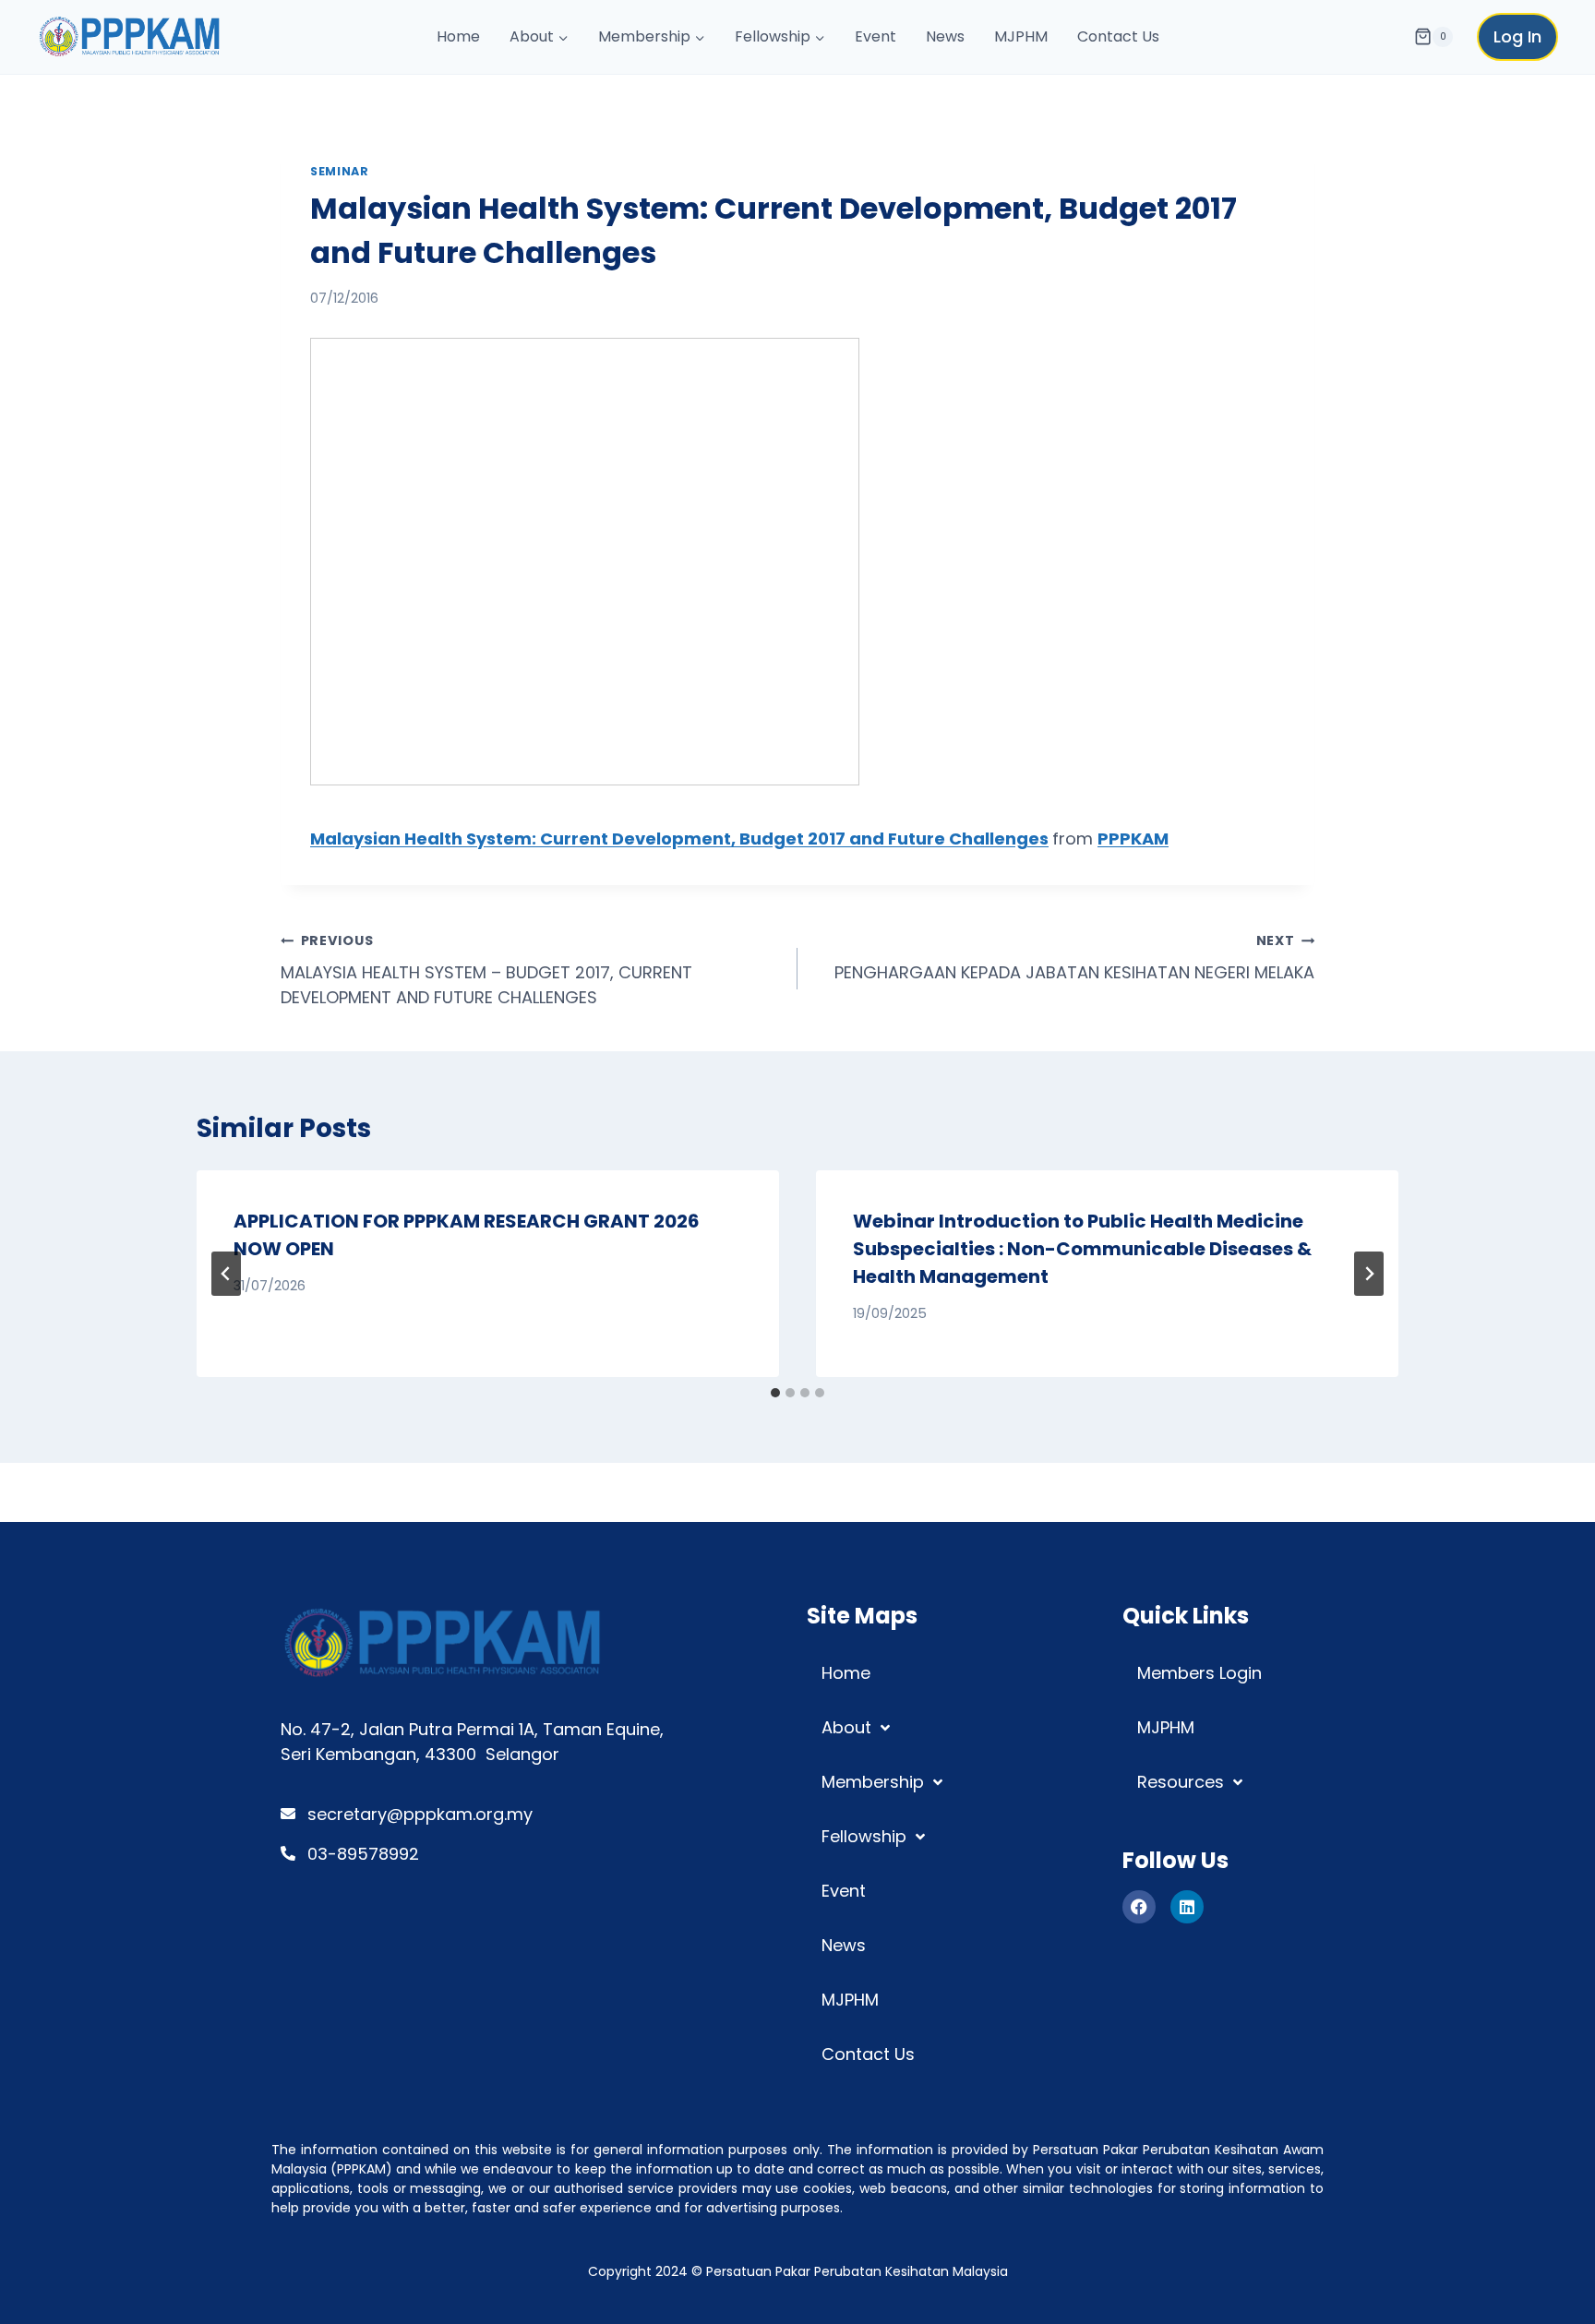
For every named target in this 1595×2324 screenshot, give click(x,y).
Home (458, 36)
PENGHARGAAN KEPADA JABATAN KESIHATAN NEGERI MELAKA (1074, 958)
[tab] (775, 1393)
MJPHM (1021, 36)
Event (875, 36)
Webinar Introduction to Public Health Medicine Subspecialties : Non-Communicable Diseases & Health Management (1082, 1249)
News (945, 36)
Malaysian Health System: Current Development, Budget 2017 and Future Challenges (679, 839)
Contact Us (1118, 36)
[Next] (1369, 1274)
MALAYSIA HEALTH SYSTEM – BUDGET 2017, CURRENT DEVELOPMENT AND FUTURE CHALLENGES (486, 970)
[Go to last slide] (226, 1274)
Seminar (339, 171)
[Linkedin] (1187, 1907)
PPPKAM (1133, 839)
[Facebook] (1139, 1907)
